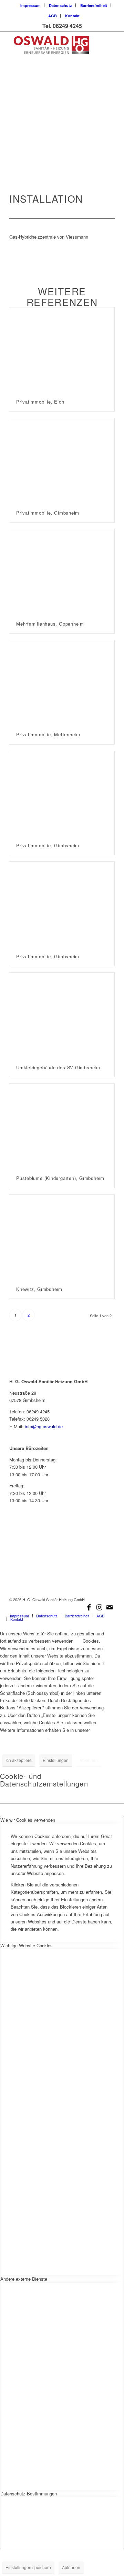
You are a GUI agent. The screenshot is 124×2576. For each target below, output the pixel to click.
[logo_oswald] (51, 45)
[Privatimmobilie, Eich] (62, 350)
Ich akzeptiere (19, 1760)
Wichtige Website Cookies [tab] (27, 1945)
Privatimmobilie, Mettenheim (48, 734)
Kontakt (72, 16)
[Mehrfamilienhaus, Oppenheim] (62, 572)
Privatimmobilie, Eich (40, 402)
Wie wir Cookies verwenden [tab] (28, 1820)
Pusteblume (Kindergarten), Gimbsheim (60, 1178)
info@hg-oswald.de (44, 1426)
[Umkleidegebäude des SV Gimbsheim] (62, 1015)
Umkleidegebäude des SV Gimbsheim (58, 1067)
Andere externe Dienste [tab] (24, 2279)
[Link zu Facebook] (89, 1607)
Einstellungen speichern (28, 2567)
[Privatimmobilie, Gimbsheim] (62, 461)
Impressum (30, 5)
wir (78, 1641)
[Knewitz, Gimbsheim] (62, 1237)
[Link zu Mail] (110, 1607)
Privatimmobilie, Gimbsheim (48, 513)
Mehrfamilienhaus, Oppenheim (50, 624)
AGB (53, 16)
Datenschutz (60, 5)
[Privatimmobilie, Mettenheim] (62, 683)
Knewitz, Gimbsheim (39, 1289)
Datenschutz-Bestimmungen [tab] (29, 2494)
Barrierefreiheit (94, 5)
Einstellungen (56, 1760)
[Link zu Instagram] (99, 1607)
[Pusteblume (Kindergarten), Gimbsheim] (62, 1126)
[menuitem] (31, 5)
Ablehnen (89, 1760)
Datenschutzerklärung (23, 1737)
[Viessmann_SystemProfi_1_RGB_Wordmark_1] (62, 1563)
